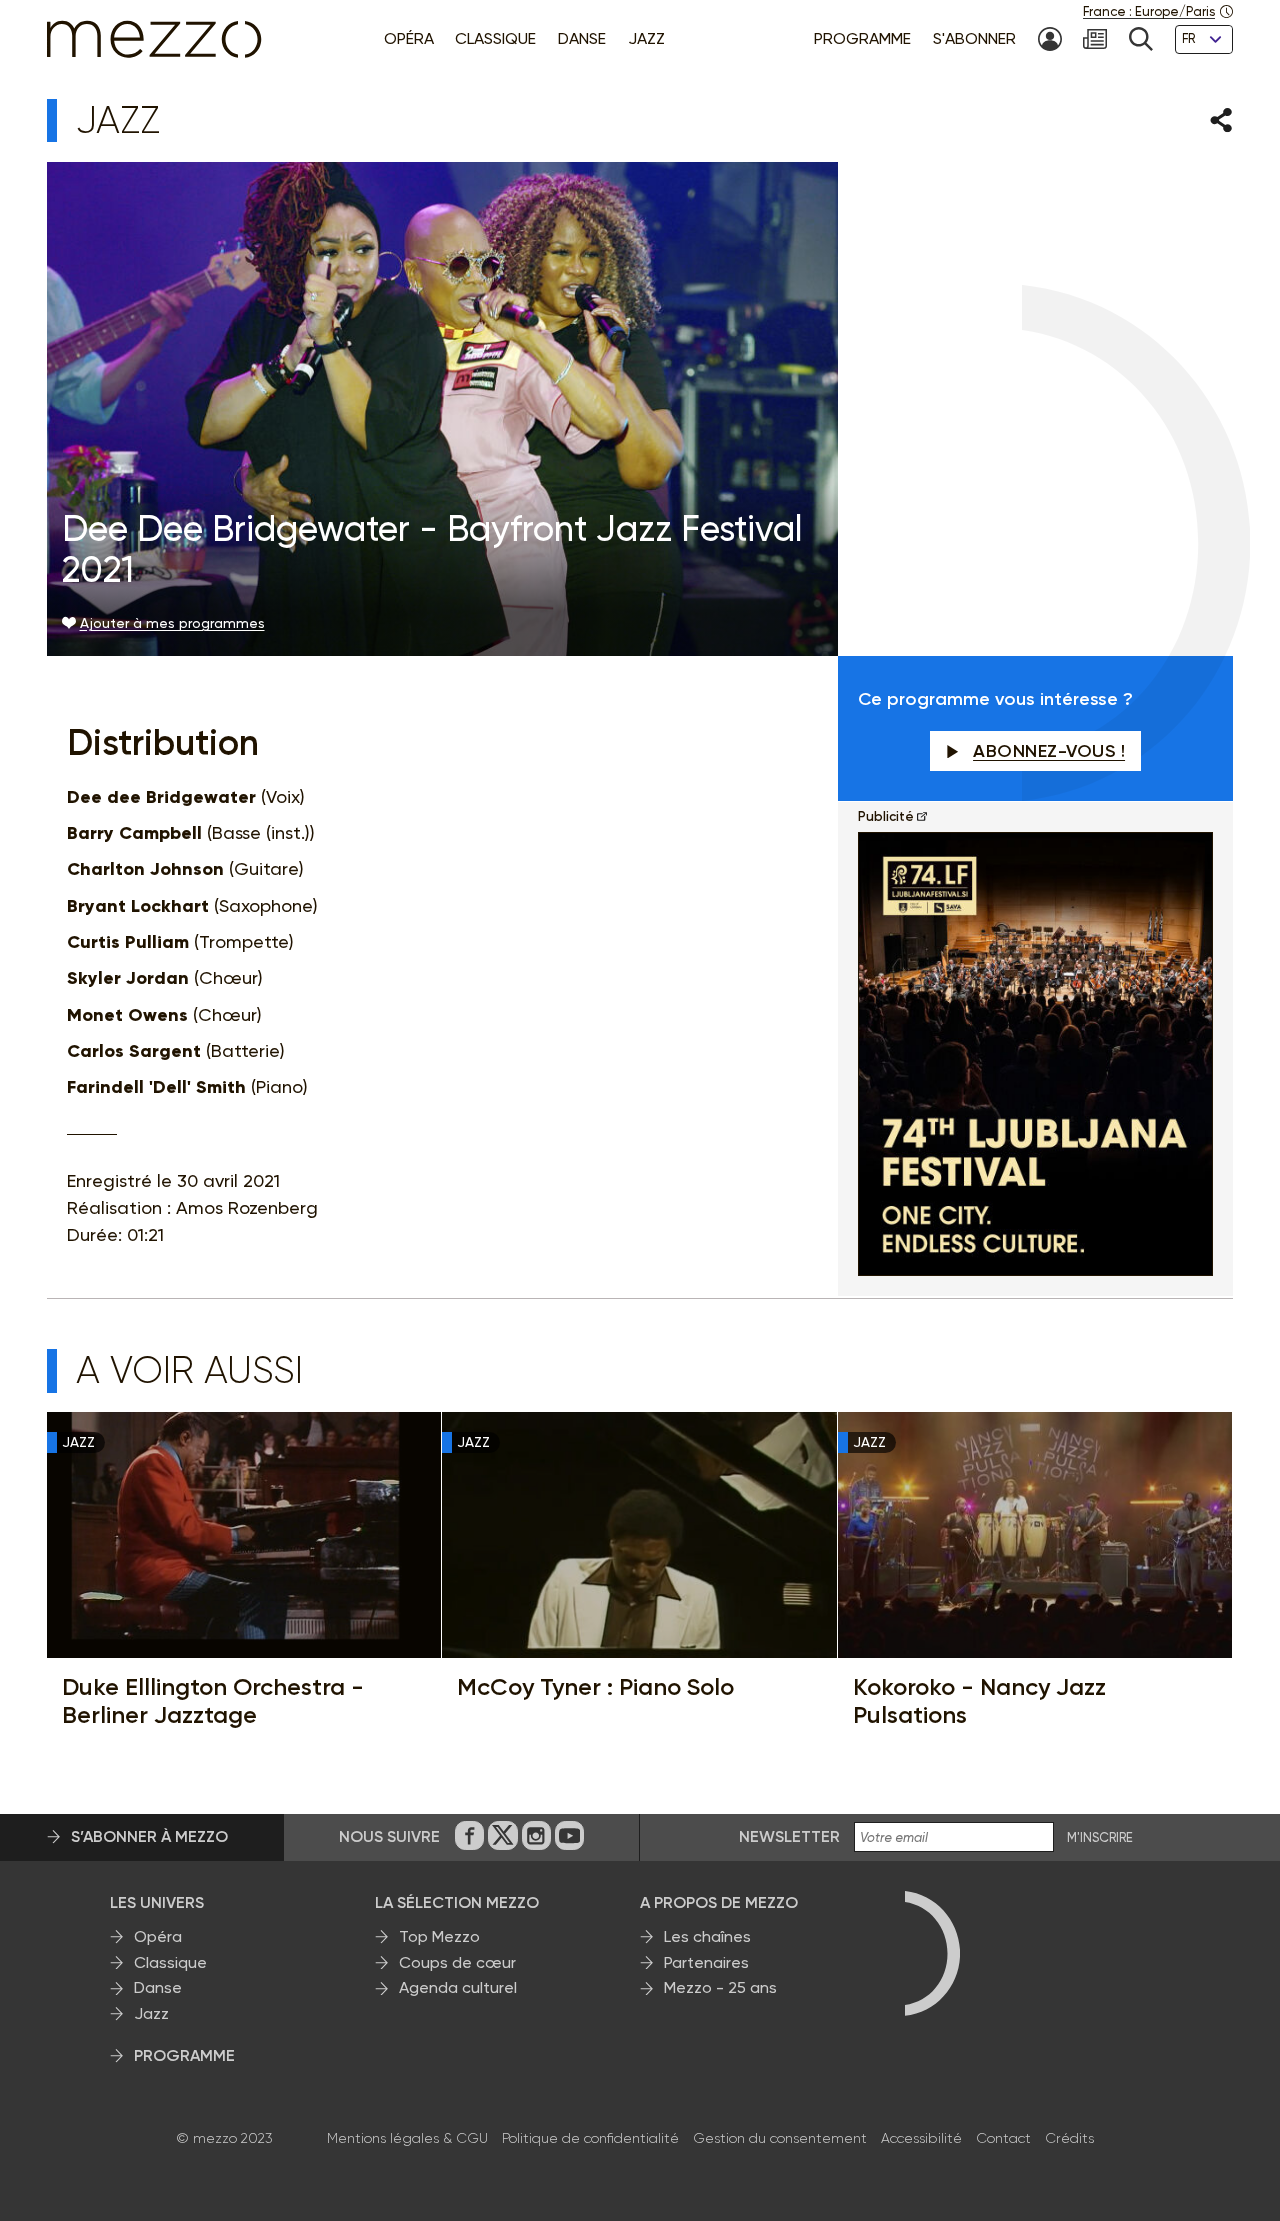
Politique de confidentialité (590, 2138)
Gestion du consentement (780, 2138)
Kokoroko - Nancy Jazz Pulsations (979, 1700)
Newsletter (789, 1836)
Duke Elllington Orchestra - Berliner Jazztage (213, 1700)
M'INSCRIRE (1100, 1838)
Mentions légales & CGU (407, 2138)
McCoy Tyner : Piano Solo (595, 1687)
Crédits (1069, 2138)
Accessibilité (921, 2138)
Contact (1003, 2138)
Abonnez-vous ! (1049, 751)
